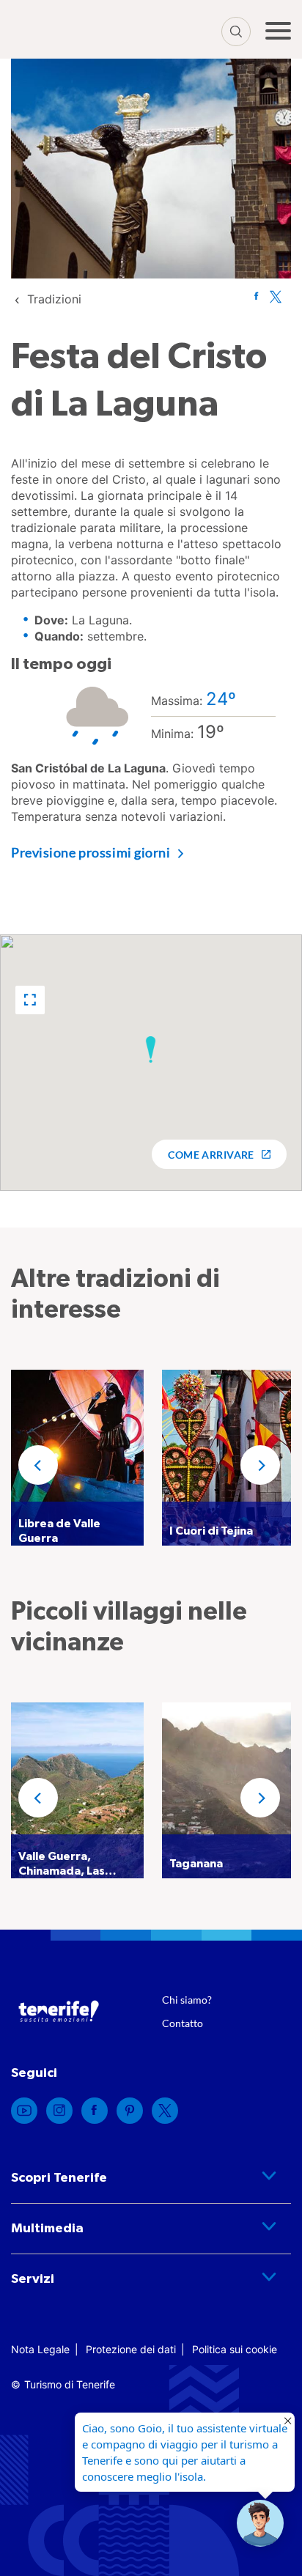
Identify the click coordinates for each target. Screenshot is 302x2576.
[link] (54, 299)
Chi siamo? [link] (187, 2000)
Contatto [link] (183, 2023)
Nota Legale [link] (40, 2349)
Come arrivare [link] (211, 1155)
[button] (30, 1000)
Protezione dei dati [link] (131, 2349)
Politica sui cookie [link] (235, 2349)
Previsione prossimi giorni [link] (91, 852)
